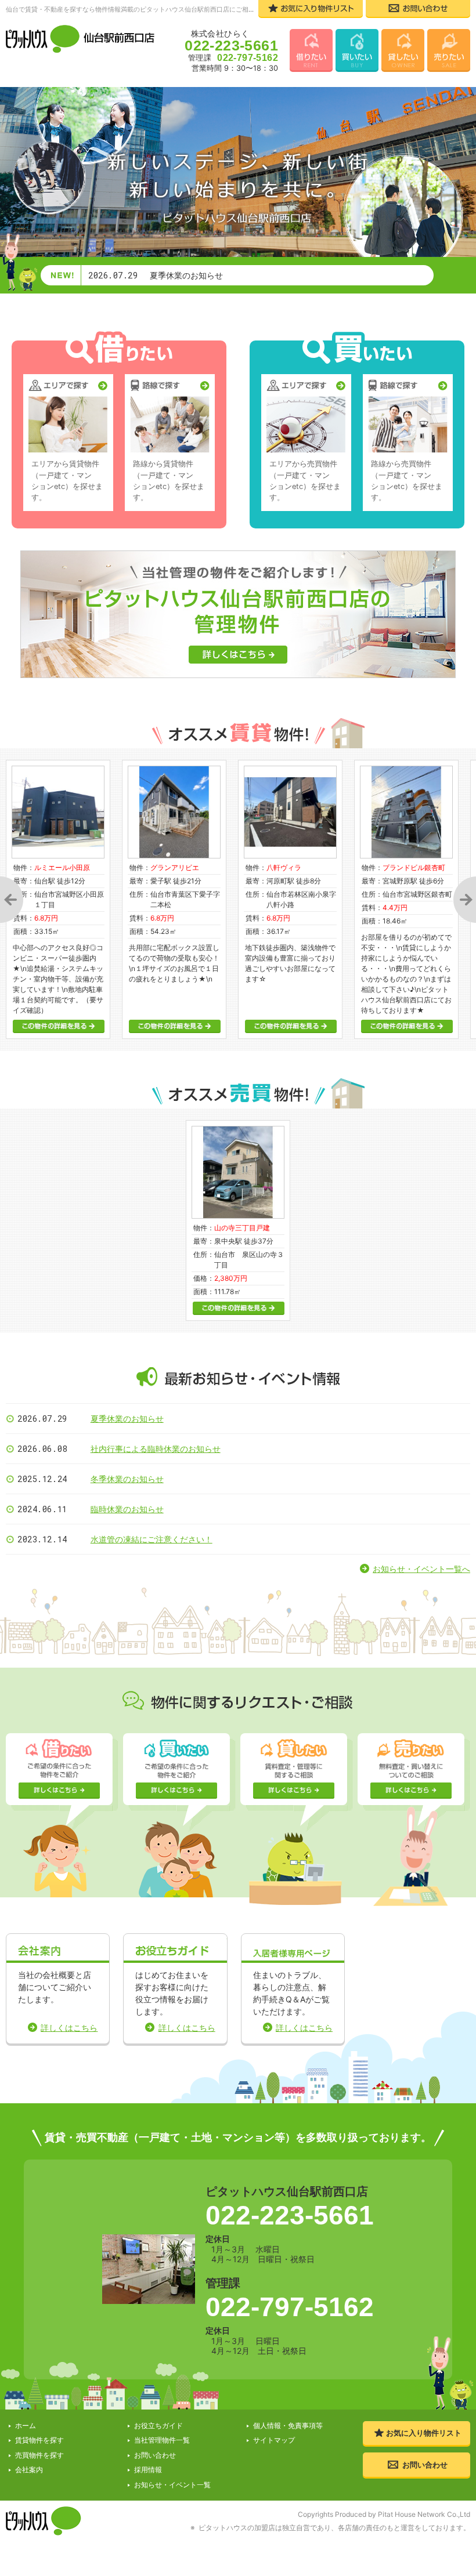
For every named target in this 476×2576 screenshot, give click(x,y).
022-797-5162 (290, 2307)
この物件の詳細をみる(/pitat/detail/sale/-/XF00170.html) (239, 1308)
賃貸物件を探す (39, 2440)
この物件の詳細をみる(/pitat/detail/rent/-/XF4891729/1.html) (407, 1026)
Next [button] (464, 899)
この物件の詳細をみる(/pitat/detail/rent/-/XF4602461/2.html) (291, 1026)
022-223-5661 (290, 2215)
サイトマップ (274, 2440)
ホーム (26, 2425)
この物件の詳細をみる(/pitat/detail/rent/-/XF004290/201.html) (59, 1026)
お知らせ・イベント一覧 (172, 2485)
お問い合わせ (155, 2455)
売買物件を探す (39, 2455)
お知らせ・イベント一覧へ (421, 1569)
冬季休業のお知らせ (127, 1479)
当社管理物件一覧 (162, 2440)
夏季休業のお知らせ (127, 1419)
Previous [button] (12, 899)
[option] (174, 899)
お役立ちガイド (158, 2425)
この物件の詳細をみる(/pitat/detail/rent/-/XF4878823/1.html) (175, 1026)
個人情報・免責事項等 (288, 2425)
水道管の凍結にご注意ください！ (152, 1539)
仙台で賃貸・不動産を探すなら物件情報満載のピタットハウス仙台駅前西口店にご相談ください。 (146, 9)
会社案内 (29, 2470)
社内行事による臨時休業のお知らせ (156, 1449)
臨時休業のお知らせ (127, 1509)
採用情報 (148, 2470)
